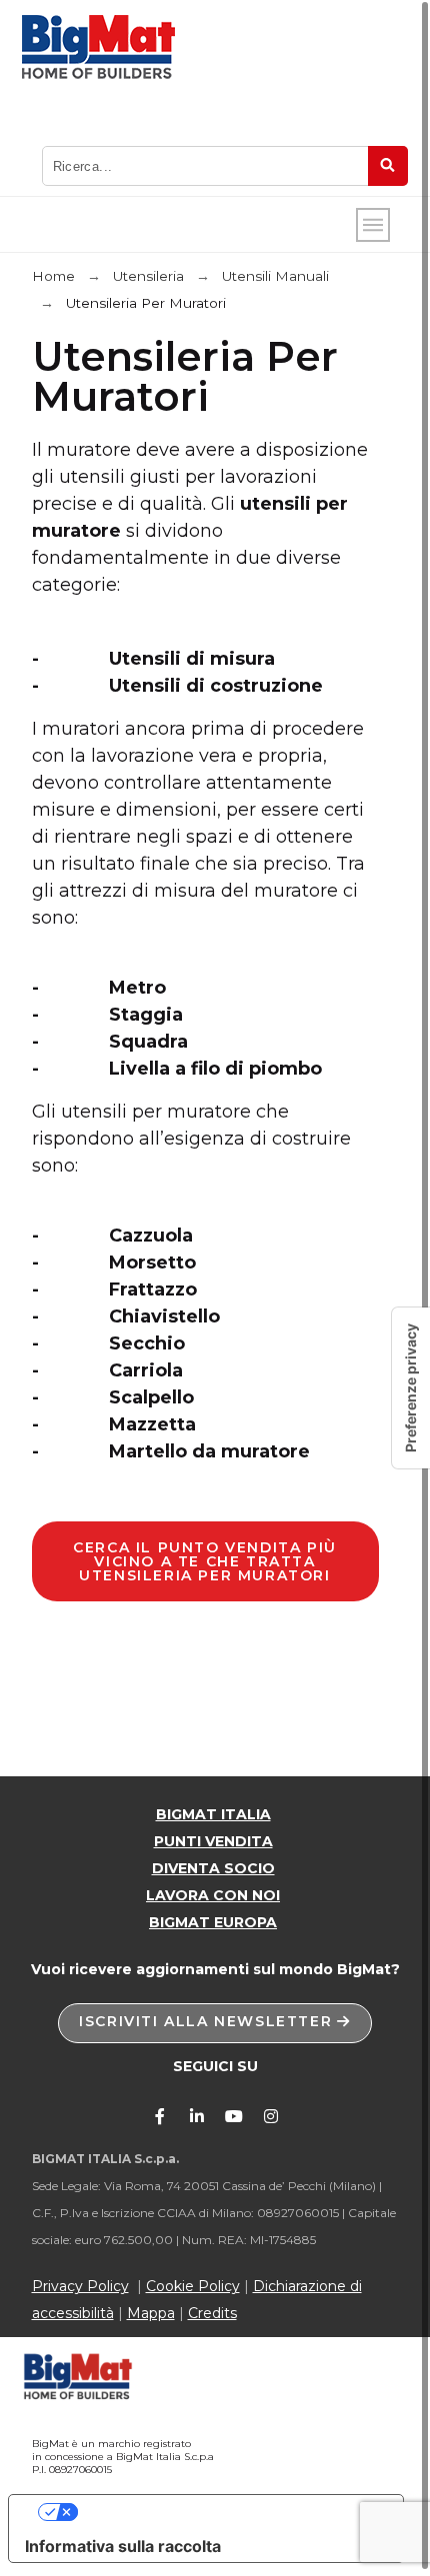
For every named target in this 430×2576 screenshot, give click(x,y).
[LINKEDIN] (197, 2116)
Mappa (151, 2313)
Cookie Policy (193, 2286)
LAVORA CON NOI (213, 1895)
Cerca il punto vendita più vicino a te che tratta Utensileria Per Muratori (205, 1561)
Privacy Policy (80, 2286)
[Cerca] (388, 166)
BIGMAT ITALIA (213, 1814)
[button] (215, 2023)
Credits (212, 2313)
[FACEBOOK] (160, 2116)
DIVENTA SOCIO (213, 1868)
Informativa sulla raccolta (123, 2546)
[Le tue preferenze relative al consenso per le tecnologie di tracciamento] (411, 1388)
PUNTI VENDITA (213, 1841)
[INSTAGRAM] (271, 2116)
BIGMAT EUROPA (213, 1922)
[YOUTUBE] (234, 2116)
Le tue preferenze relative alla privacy (226, 2512)
